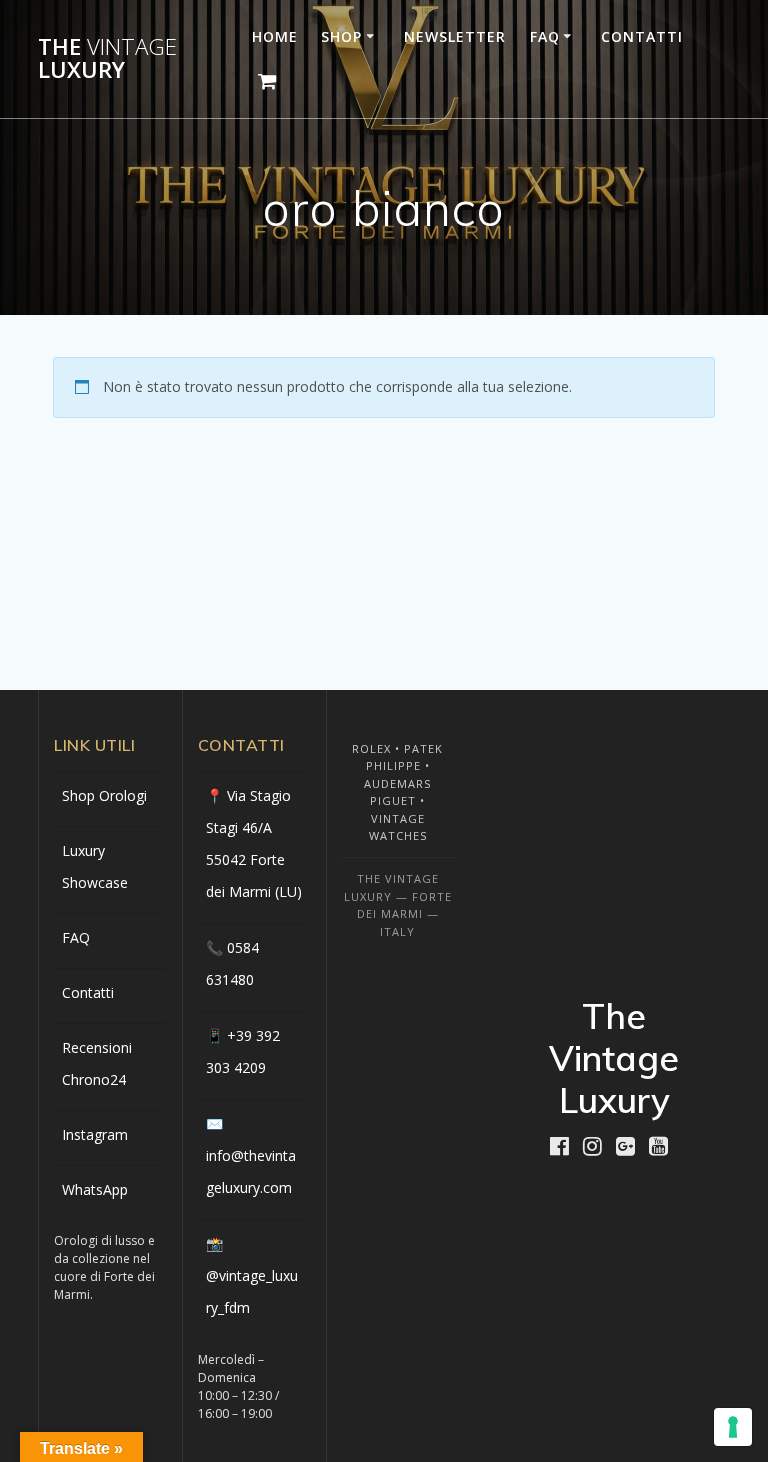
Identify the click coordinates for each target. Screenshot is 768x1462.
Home (275, 36)
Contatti (642, 36)
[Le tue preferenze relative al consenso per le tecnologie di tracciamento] (733, 1427)
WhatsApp (95, 1189)
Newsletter (455, 36)
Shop (341, 36)
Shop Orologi (104, 795)
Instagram (95, 1134)
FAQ (545, 36)
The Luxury (107, 58)
